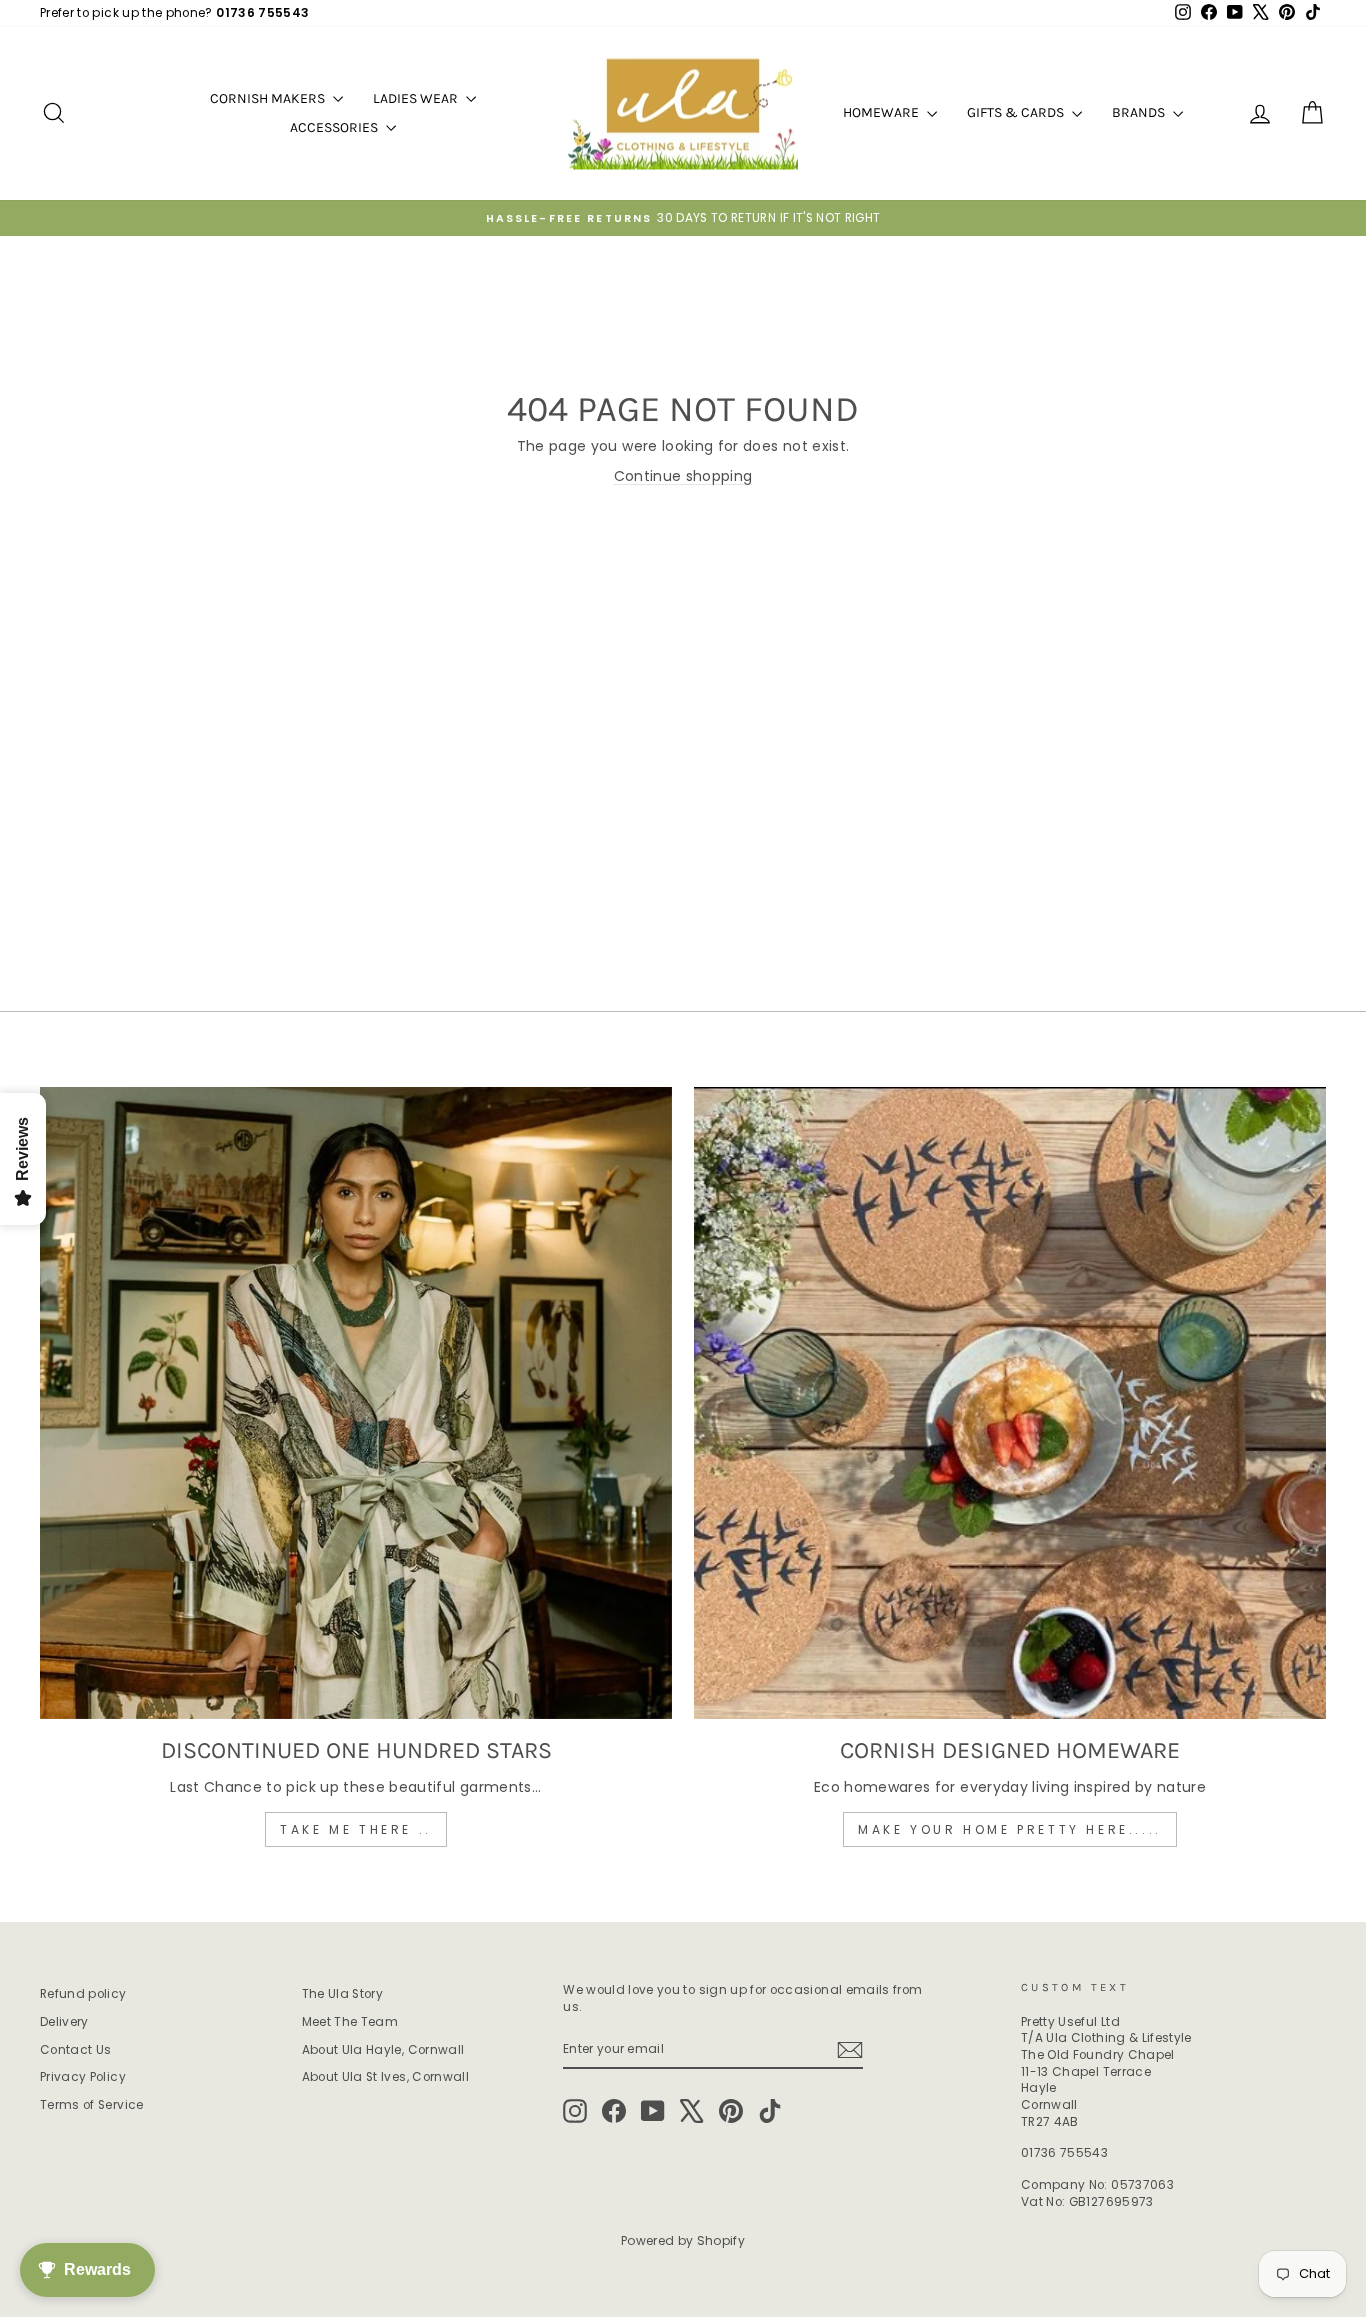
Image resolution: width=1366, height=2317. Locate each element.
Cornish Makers (269, 98)
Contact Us (76, 2050)
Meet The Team (350, 2022)
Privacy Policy (83, 2077)
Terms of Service (92, 2105)
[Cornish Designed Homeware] (1010, 1403)
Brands (1140, 112)
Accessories (335, 127)
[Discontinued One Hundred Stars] (356, 1403)
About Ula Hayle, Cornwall (383, 2050)
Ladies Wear (417, 98)
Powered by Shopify (683, 2240)
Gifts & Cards (1017, 112)
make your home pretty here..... (1010, 1829)
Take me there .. (356, 1829)
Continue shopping (683, 476)
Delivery (64, 2022)
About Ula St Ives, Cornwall (385, 2077)
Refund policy (83, 1994)
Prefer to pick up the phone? (174, 13)
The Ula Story (343, 1994)
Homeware (882, 112)
